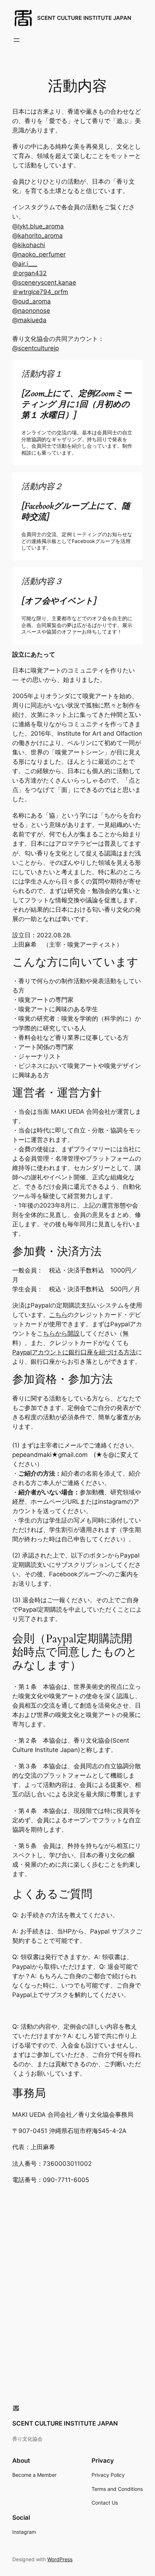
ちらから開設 (61, 1333)
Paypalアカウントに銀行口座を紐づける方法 (74, 1352)
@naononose (31, 311)
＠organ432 (29, 273)
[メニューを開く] (17, 40)
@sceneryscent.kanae (44, 282)
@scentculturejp (36, 348)
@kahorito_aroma (37, 236)
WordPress (60, 2559)
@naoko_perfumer (39, 254)
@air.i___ (25, 264)
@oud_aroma (32, 301)
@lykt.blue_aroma (38, 226)
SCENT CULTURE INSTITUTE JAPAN (84, 18)
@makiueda (29, 320)
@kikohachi (29, 245)
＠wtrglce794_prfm (40, 292)
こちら (58, 1315)
